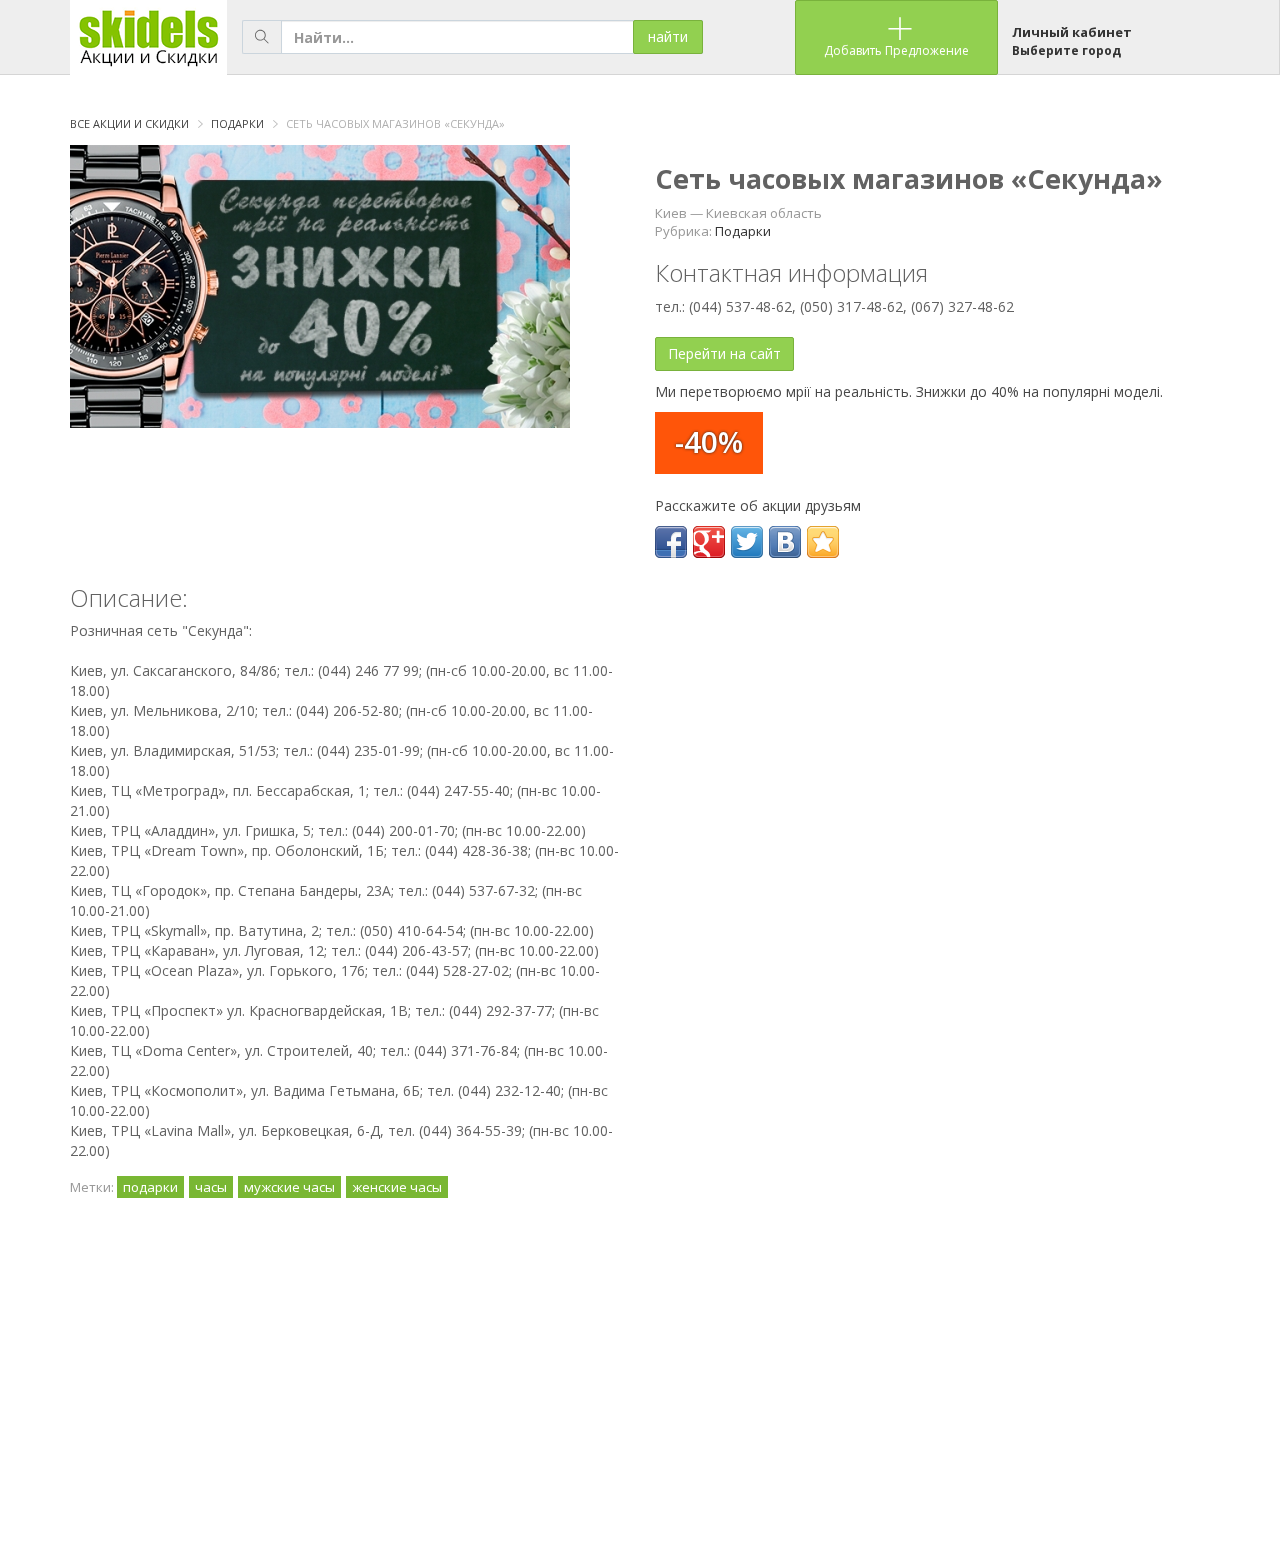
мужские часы (289, 1187)
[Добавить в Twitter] (747, 542)
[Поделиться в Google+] (709, 542)
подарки (150, 1187)
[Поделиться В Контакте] (785, 542)
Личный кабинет (1072, 32)
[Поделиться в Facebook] (671, 542)
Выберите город (1066, 50)
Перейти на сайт (724, 353)
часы (211, 1187)
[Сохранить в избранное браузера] (823, 542)
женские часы (397, 1187)
